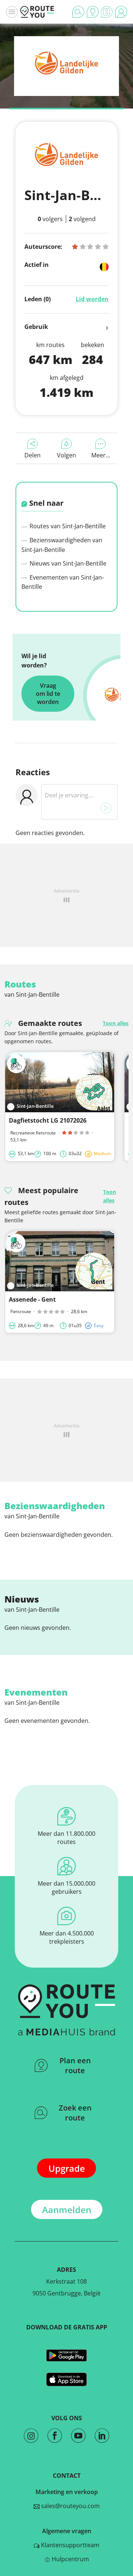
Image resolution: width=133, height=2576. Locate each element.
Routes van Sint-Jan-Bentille (67, 526)
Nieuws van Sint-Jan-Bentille (67, 563)
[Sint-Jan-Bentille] (66, 79)
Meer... (101, 455)
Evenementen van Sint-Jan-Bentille (63, 582)
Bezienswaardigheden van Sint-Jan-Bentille (62, 545)
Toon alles (116, 1023)
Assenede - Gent (32, 1299)
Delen (33, 455)
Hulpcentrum (70, 2559)
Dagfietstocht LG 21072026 (48, 1120)
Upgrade (67, 2168)
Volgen (66, 455)
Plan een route (75, 2065)
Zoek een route (75, 2113)
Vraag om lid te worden (48, 694)
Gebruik (36, 327)
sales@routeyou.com (70, 2506)
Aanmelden (67, 2210)
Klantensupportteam (69, 2545)
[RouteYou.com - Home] (37, 12)
